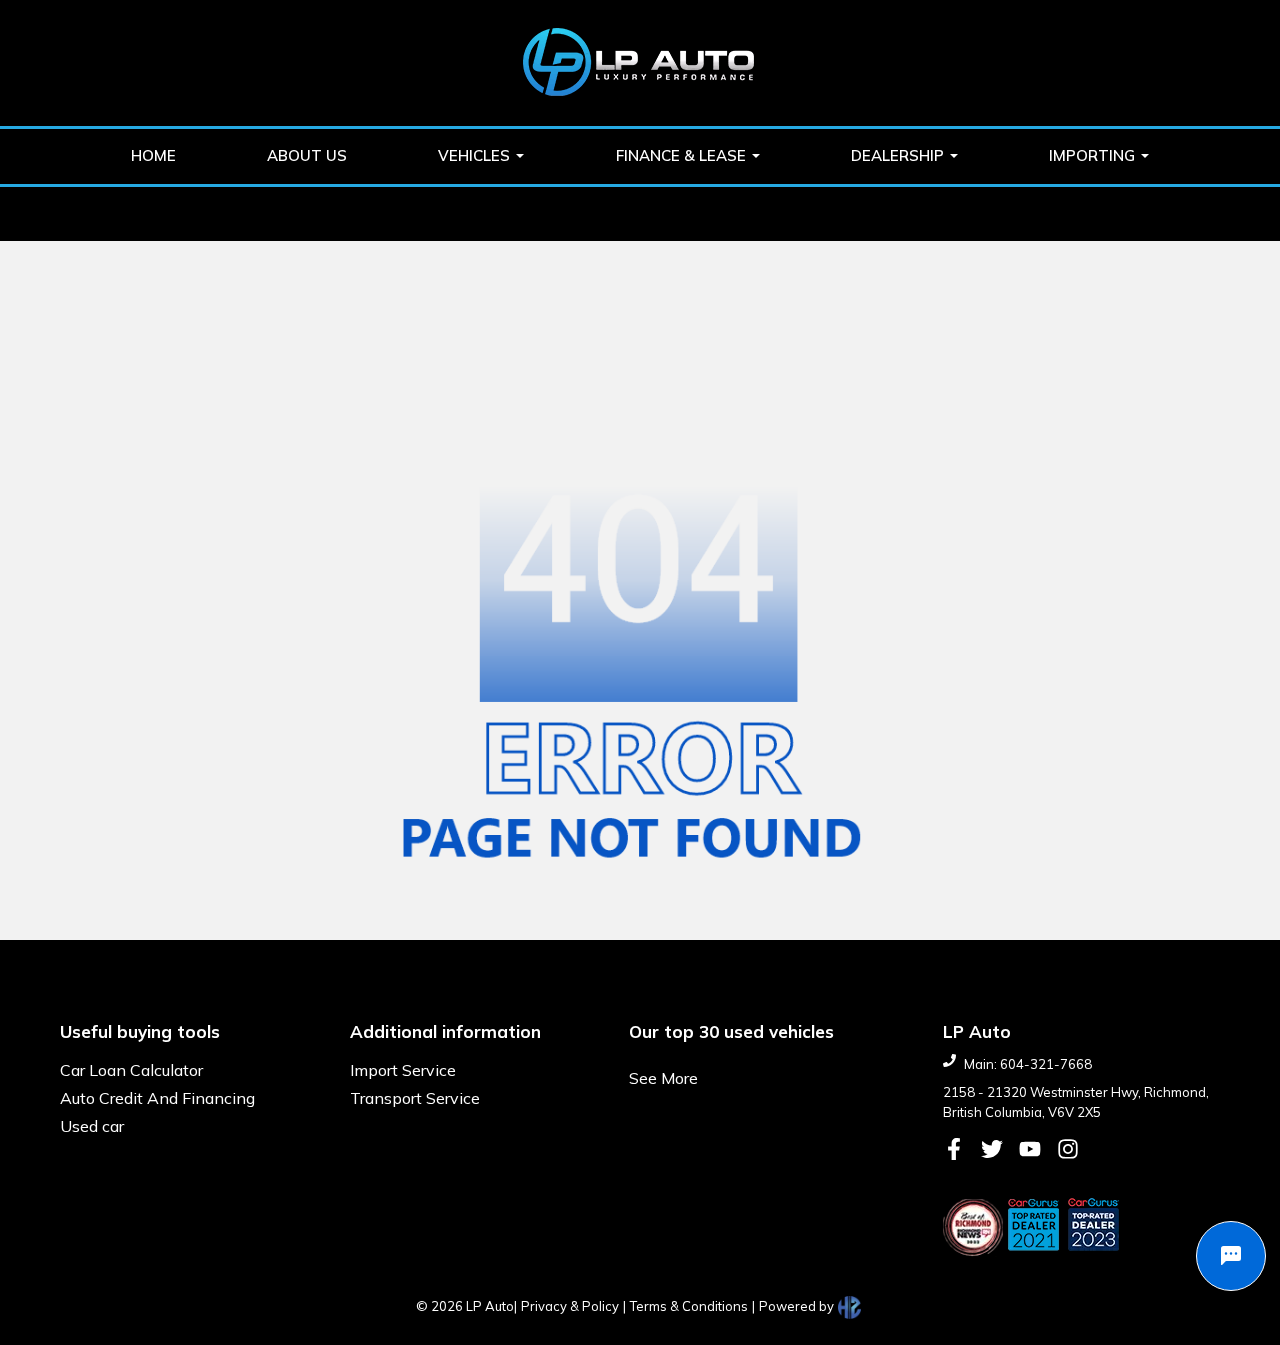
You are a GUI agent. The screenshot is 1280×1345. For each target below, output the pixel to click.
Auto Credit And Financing (157, 1098)
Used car (92, 1126)
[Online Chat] (1231, 1256)
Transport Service (415, 1098)
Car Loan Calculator (131, 1070)
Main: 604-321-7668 (1028, 1064)
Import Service (403, 1070)
